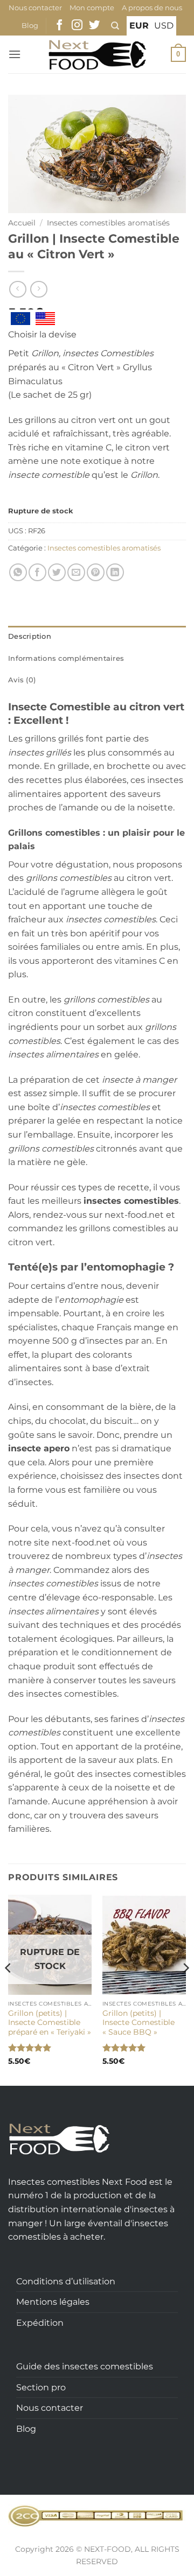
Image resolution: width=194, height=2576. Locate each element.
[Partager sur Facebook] (37, 572)
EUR (139, 26)
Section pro (41, 2387)
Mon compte (92, 8)
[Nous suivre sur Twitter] (94, 26)
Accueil (22, 223)
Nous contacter (35, 8)
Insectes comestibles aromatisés (108, 223)
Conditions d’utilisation (66, 2281)
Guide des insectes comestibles (85, 2366)
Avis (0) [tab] (22, 680)
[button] (15, 54)
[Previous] (9, 1989)
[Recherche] (115, 26)
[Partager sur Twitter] (57, 572)
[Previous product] (39, 289)
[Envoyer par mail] (76, 572)
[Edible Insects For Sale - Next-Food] (97, 54)
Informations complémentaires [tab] (66, 658)
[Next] (185, 1989)
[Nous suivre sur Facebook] (59, 26)
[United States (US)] (45, 319)
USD (164, 26)
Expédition (40, 2323)
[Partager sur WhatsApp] (18, 572)
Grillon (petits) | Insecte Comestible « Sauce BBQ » (138, 2023)
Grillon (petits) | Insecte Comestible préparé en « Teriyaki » (50, 2023)
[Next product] (18, 289)
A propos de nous (152, 8)
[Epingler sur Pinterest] (96, 572)
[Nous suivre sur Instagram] (77, 26)
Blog (30, 26)
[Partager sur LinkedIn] (115, 572)
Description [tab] (30, 636)
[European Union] (20, 319)
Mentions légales (53, 2302)
